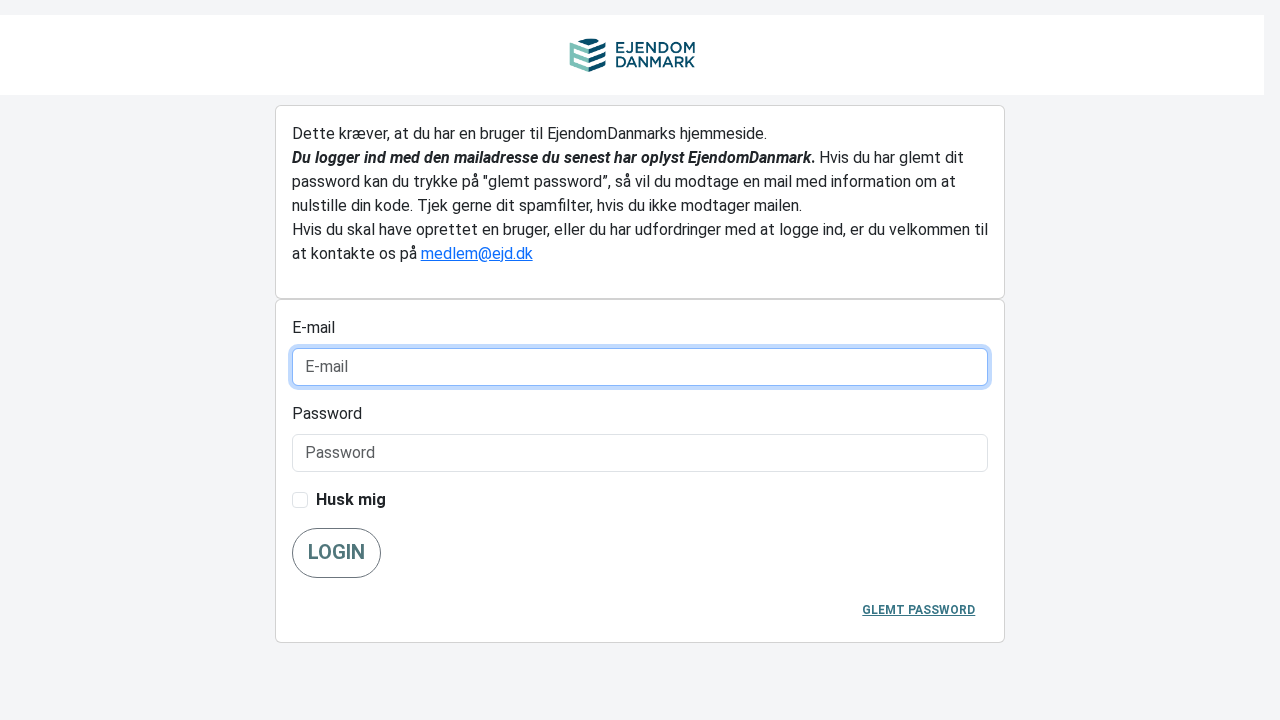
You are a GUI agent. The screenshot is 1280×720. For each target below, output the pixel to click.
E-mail (313, 327)
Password (327, 413)
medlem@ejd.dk (477, 253)
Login (336, 552)
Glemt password (918, 610)
